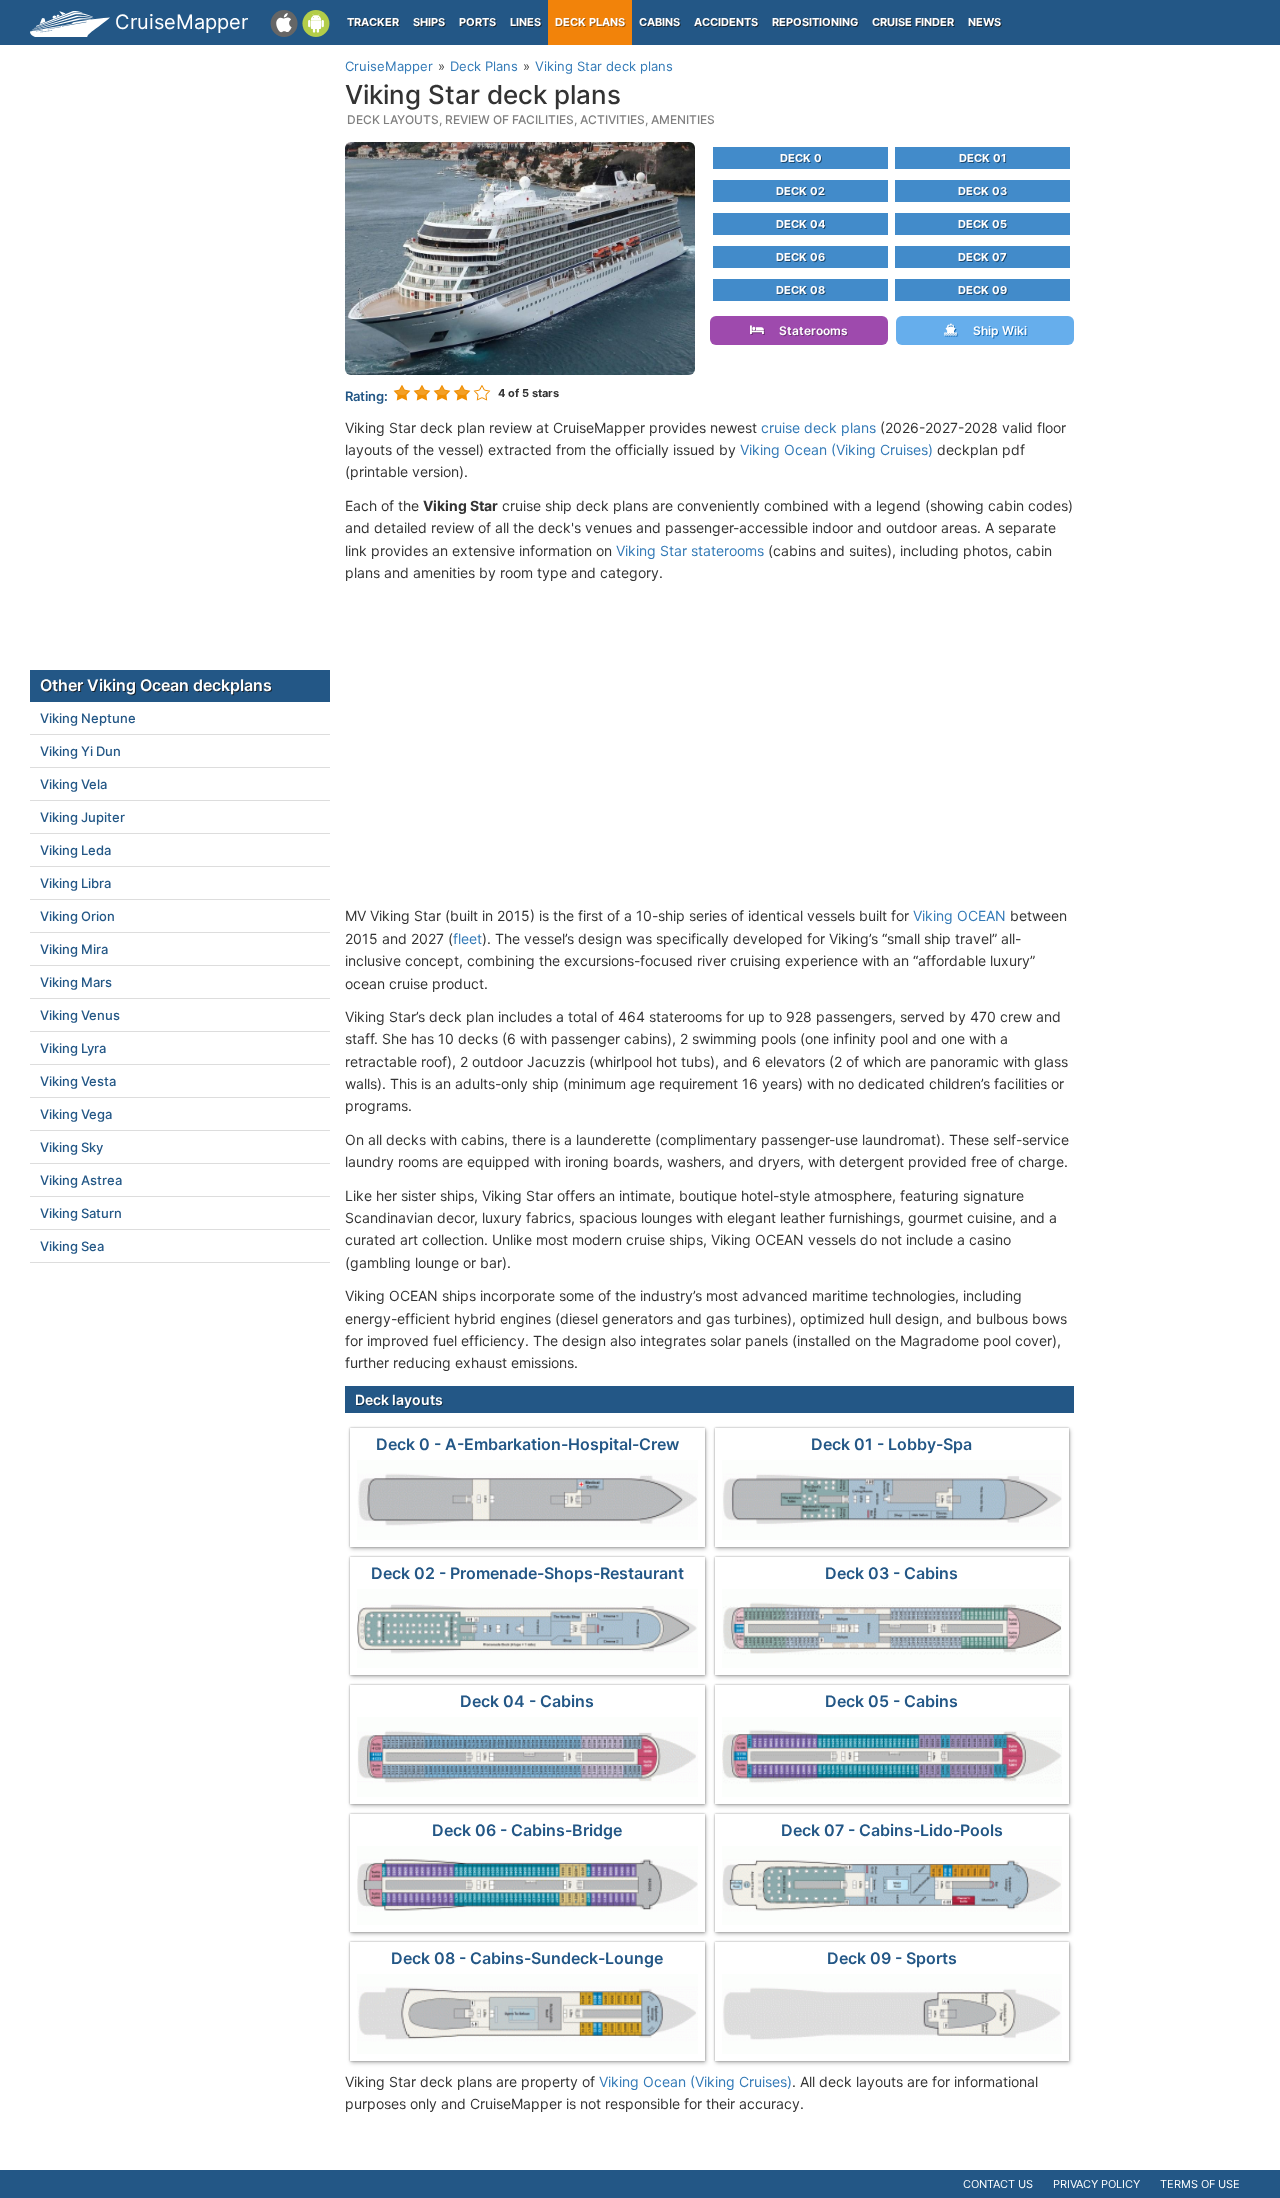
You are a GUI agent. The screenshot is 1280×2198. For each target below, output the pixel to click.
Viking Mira (74, 949)
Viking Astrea (81, 1180)
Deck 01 (982, 158)
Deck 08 (800, 290)
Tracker (373, 22)
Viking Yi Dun (80, 751)
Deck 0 (801, 158)
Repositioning (815, 22)
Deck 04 (800, 224)
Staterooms (809, 330)
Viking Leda (75, 850)
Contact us (998, 2184)
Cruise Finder (913, 22)
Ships (429, 22)
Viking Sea (72, 1246)
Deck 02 (800, 191)
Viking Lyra (73, 1048)
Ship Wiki (995, 330)
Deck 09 (982, 290)
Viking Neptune (88, 718)
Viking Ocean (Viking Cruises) (836, 449)
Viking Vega (76, 1114)
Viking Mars (76, 982)
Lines (525, 22)
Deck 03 (982, 191)
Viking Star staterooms (690, 550)
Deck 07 (982, 257)
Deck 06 (800, 257)
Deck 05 (982, 224)
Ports (477, 22)
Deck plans (590, 22)
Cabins (659, 22)
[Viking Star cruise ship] (520, 256)
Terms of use (1200, 2184)
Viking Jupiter (82, 817)
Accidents (726, 22)
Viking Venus (80, 1015)
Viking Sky (71, 1147)
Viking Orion (77, 916)
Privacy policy (1096, 2184)
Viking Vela (73, 784)
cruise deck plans (818, 427)
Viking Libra (75, 883)
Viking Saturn (81, 1213)
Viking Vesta (78, 1081)
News (984, 22)
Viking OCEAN (959, 915)
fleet (467, 938)
